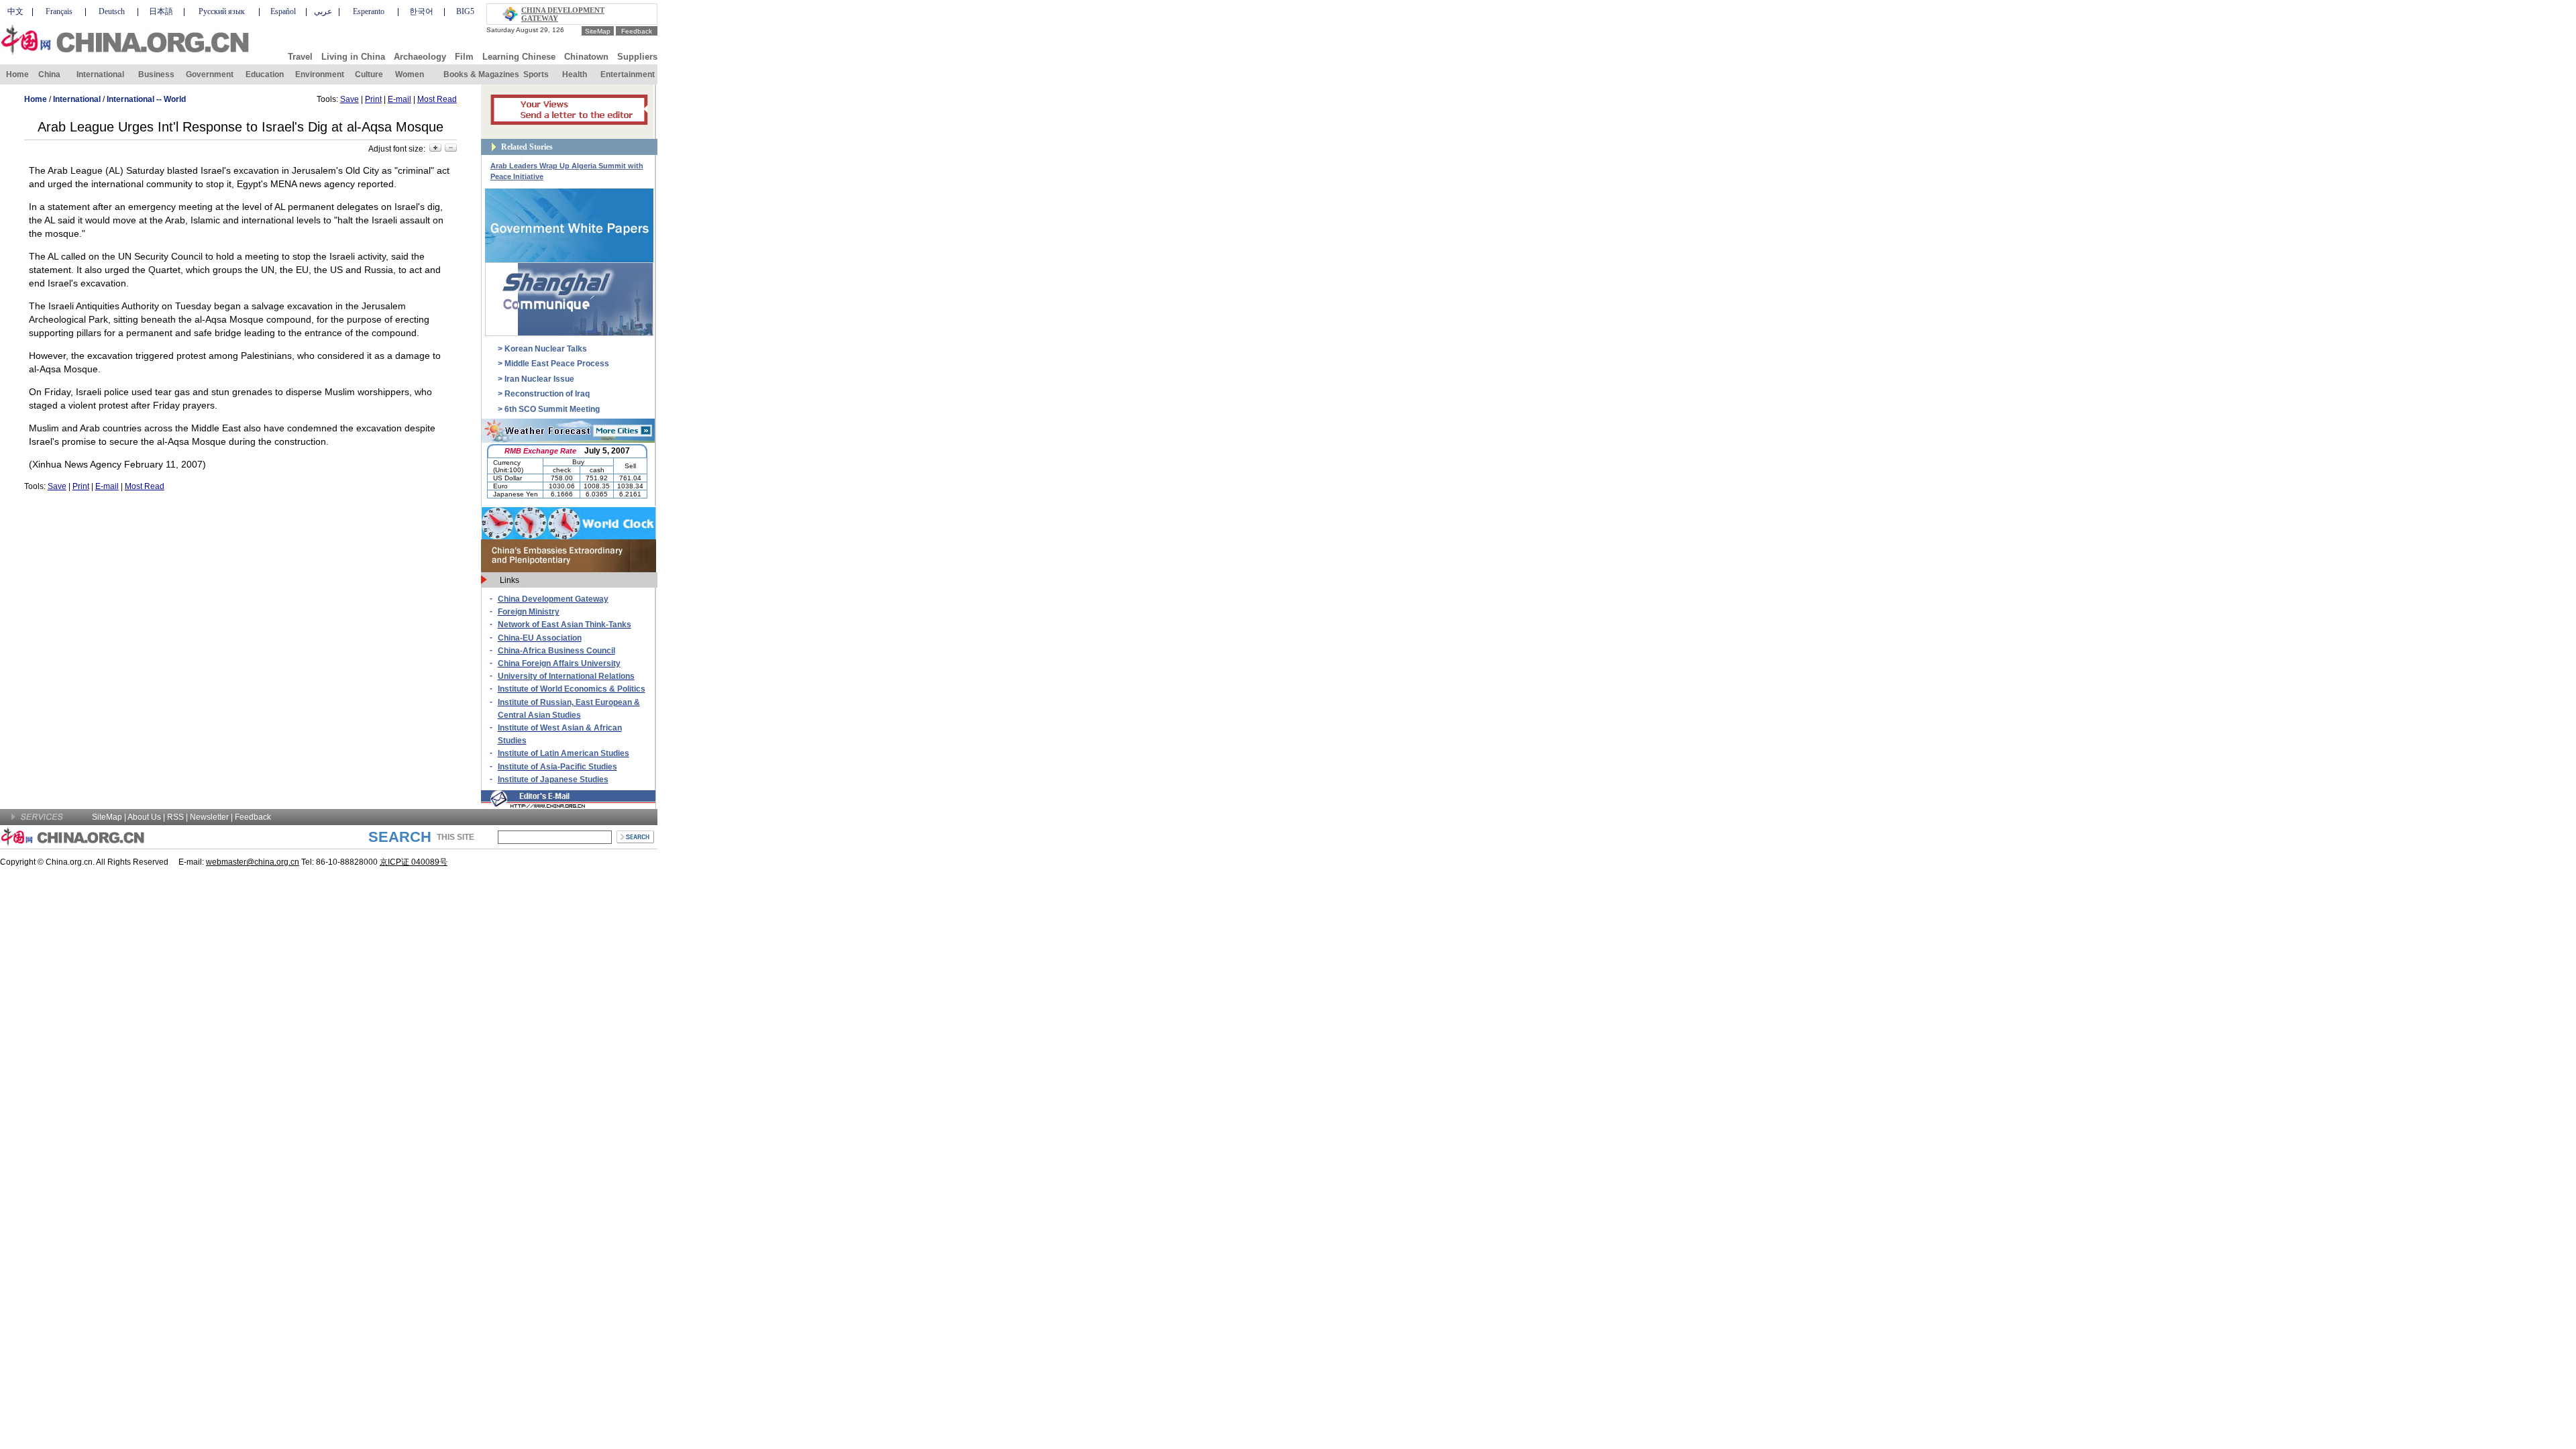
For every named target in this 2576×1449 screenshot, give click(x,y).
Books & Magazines (481, 74)
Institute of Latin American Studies (563, 753)
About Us (144, 817)
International (100, 74)
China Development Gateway (553, 599)
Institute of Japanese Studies (553, 780)
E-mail (399, 99)
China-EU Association (540, 638)
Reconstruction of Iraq (547, 394)
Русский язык (222, 11)
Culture (369, 74)
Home (17, 74)
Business (156, 74)
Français (59, 11)
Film (464, 57)
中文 (15, 11)
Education (265, 74)
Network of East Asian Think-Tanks (565, 625)
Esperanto (369, 11)
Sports (536, 74)
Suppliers (637, 57)
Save (350, 99)
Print (373, 99)
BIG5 (465, 11)
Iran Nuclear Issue (539, 379)
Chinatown (586, 57)
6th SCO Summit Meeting (552, 409)
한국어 (421, 11)
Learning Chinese (519, 57)
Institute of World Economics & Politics (572, 689)
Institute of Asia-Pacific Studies (557, 767)
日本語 (161, 11)
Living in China (353, 57)
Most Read (437, 99)
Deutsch (112, 11)
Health (575, 74)
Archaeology (420, 57)
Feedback (637, 31)
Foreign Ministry (529, 612)
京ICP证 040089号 (414, 862)
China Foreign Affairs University (559, 663)
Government (210, 74)
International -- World (146, 99)
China (49, 74)
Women (410, 74)
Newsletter (209, 817)
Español (283, 11)
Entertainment (628, 74)
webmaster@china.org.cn (253, 862)
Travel (300, 57)
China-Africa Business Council (556, 651)
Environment (320, 74)
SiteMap (598, 31)
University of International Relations (566, 676)
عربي (323, 11)
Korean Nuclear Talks (546, 349)
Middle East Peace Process (557, 364)
